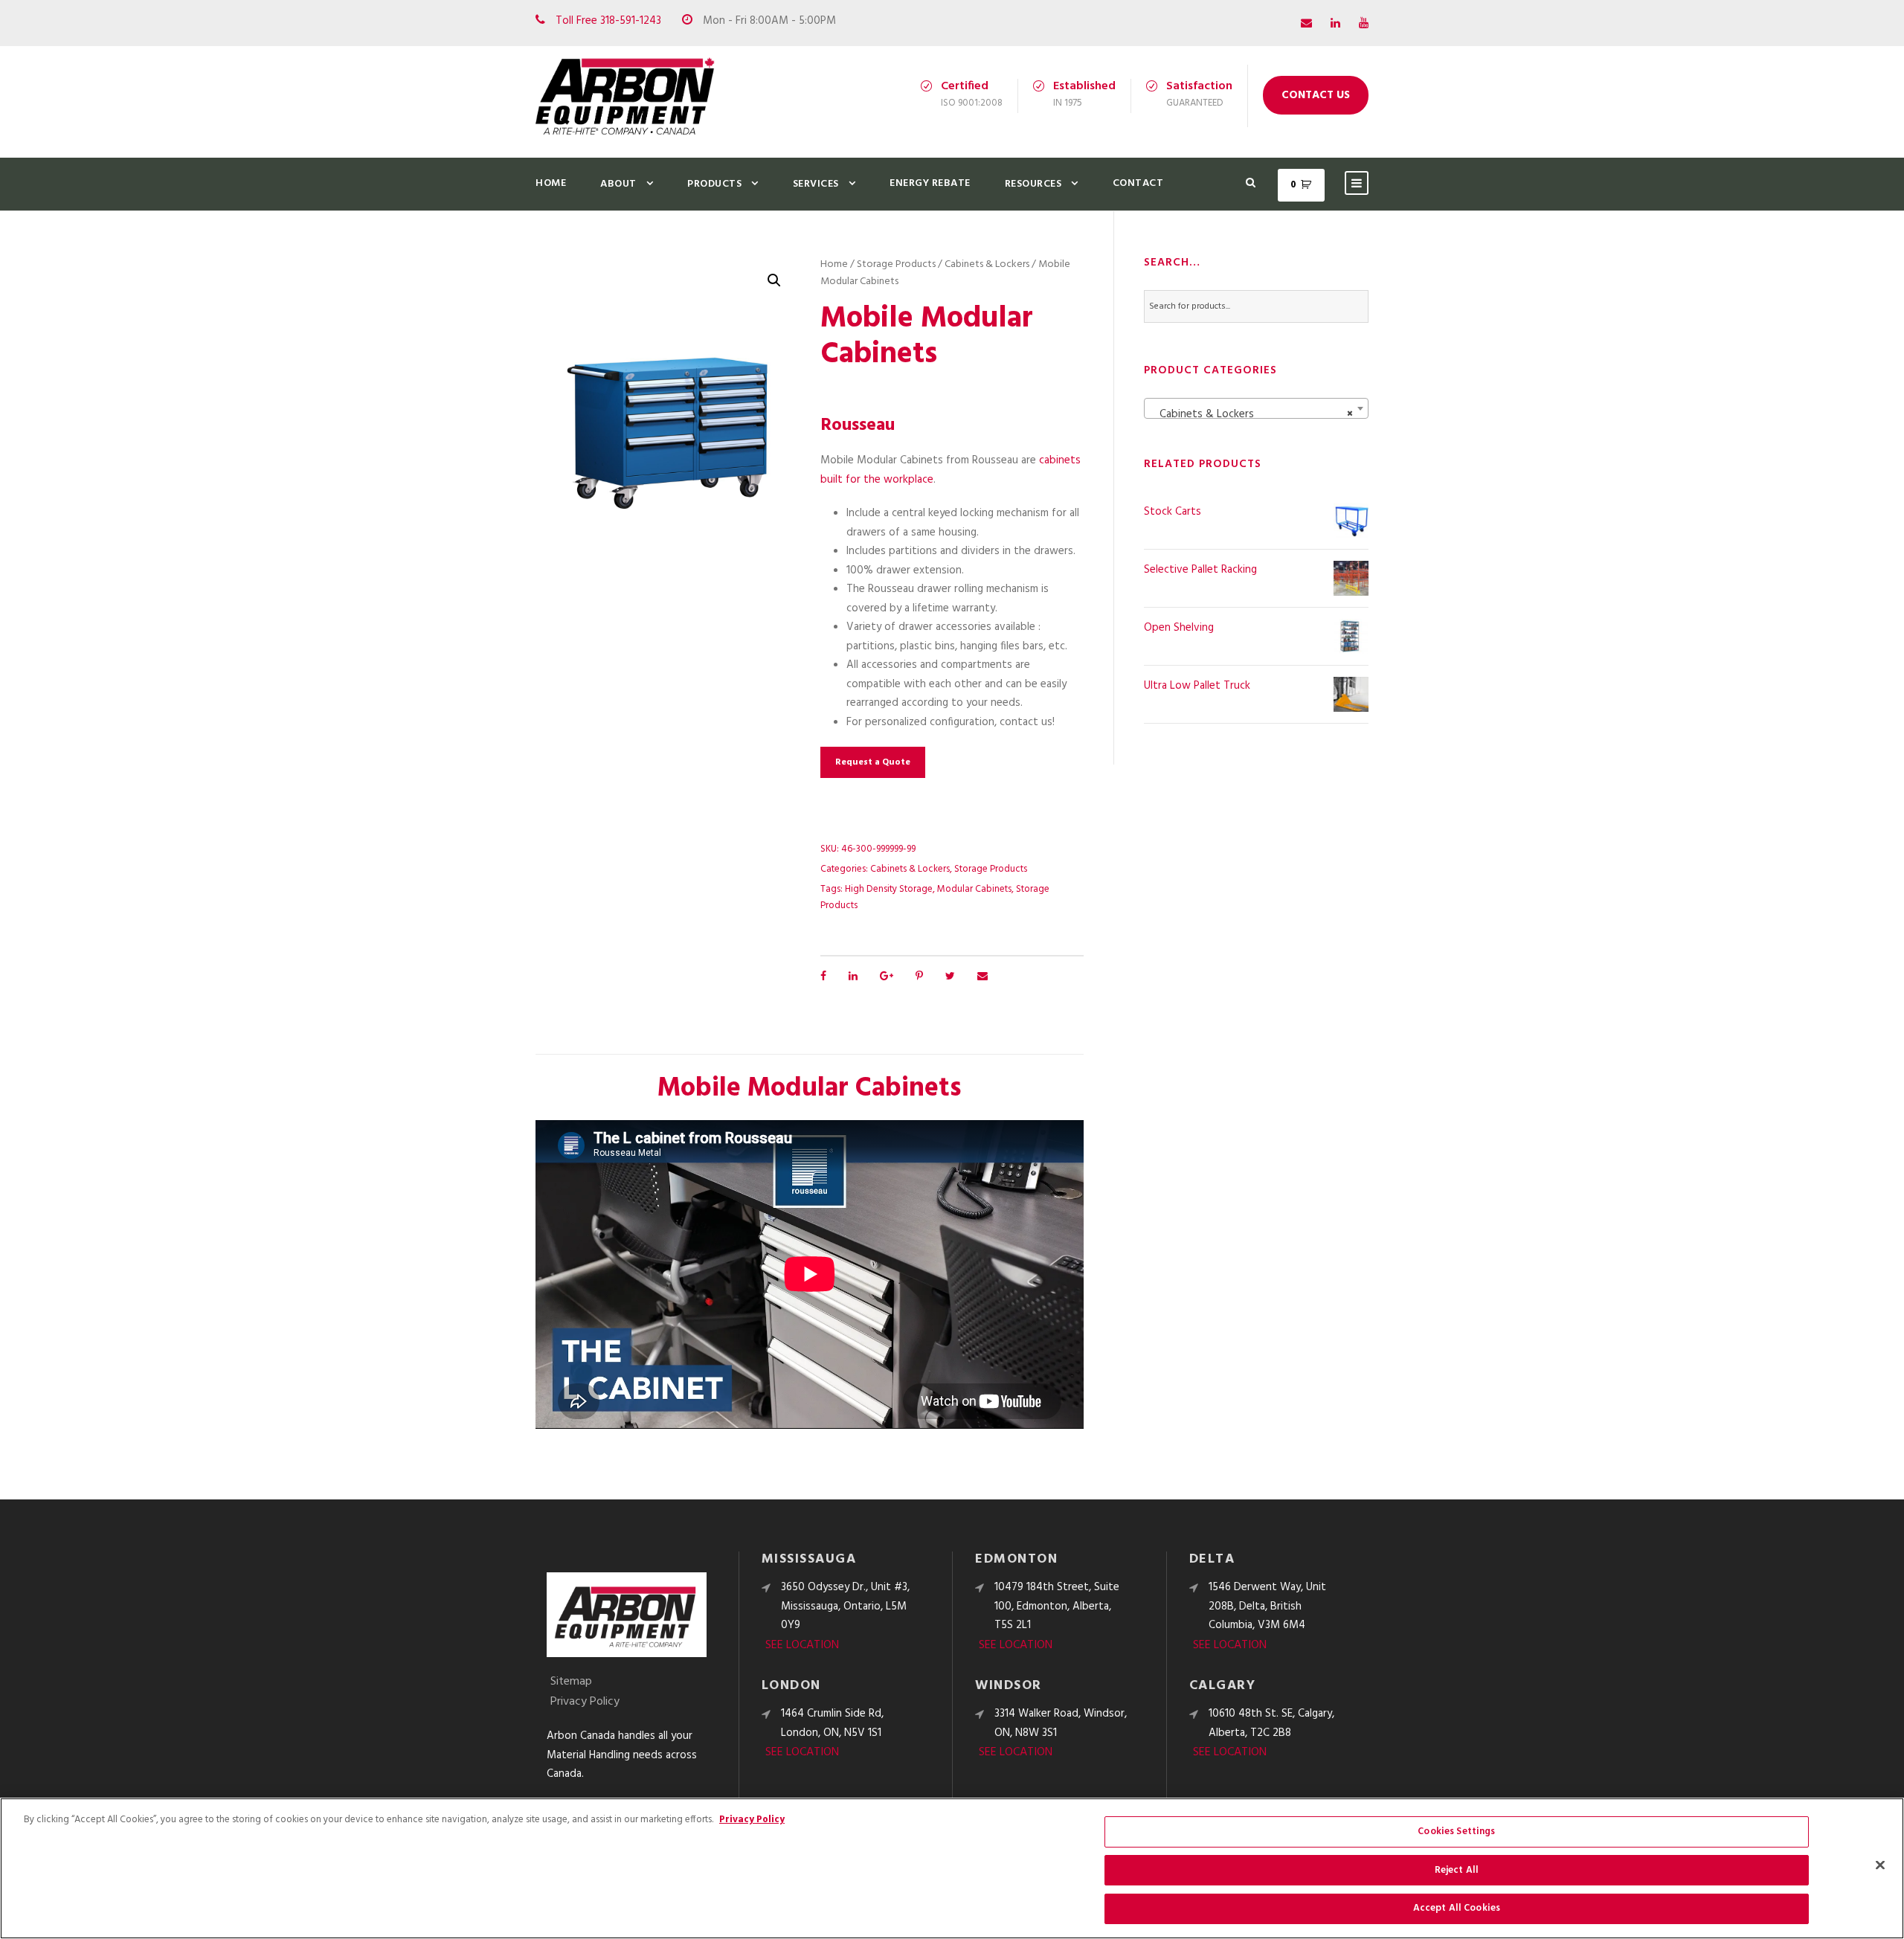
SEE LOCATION (802, 1645)
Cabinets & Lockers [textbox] (1252, 414)
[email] (1306, 24)
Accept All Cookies (1457, 1908)
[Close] (1880, 1865)
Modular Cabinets (974, 889)
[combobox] (1256, 408)
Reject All (1457, 1870)
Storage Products (896, 264)
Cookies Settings (1456, 1832)
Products (714, 184)
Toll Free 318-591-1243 (608, 21)
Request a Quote (873, 762)
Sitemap (571, 1682)
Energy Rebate (930, 183)
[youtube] (1364, 24)
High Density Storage (889, 889)
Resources (1033, 184)
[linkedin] (1335, 24)
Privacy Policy (585, 1702)
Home (551, 183)
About (618, 184)
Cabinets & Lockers (987, 264)
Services (816, 184)
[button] (774, 280)
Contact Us (1316, 95)
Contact (1138, 183)
